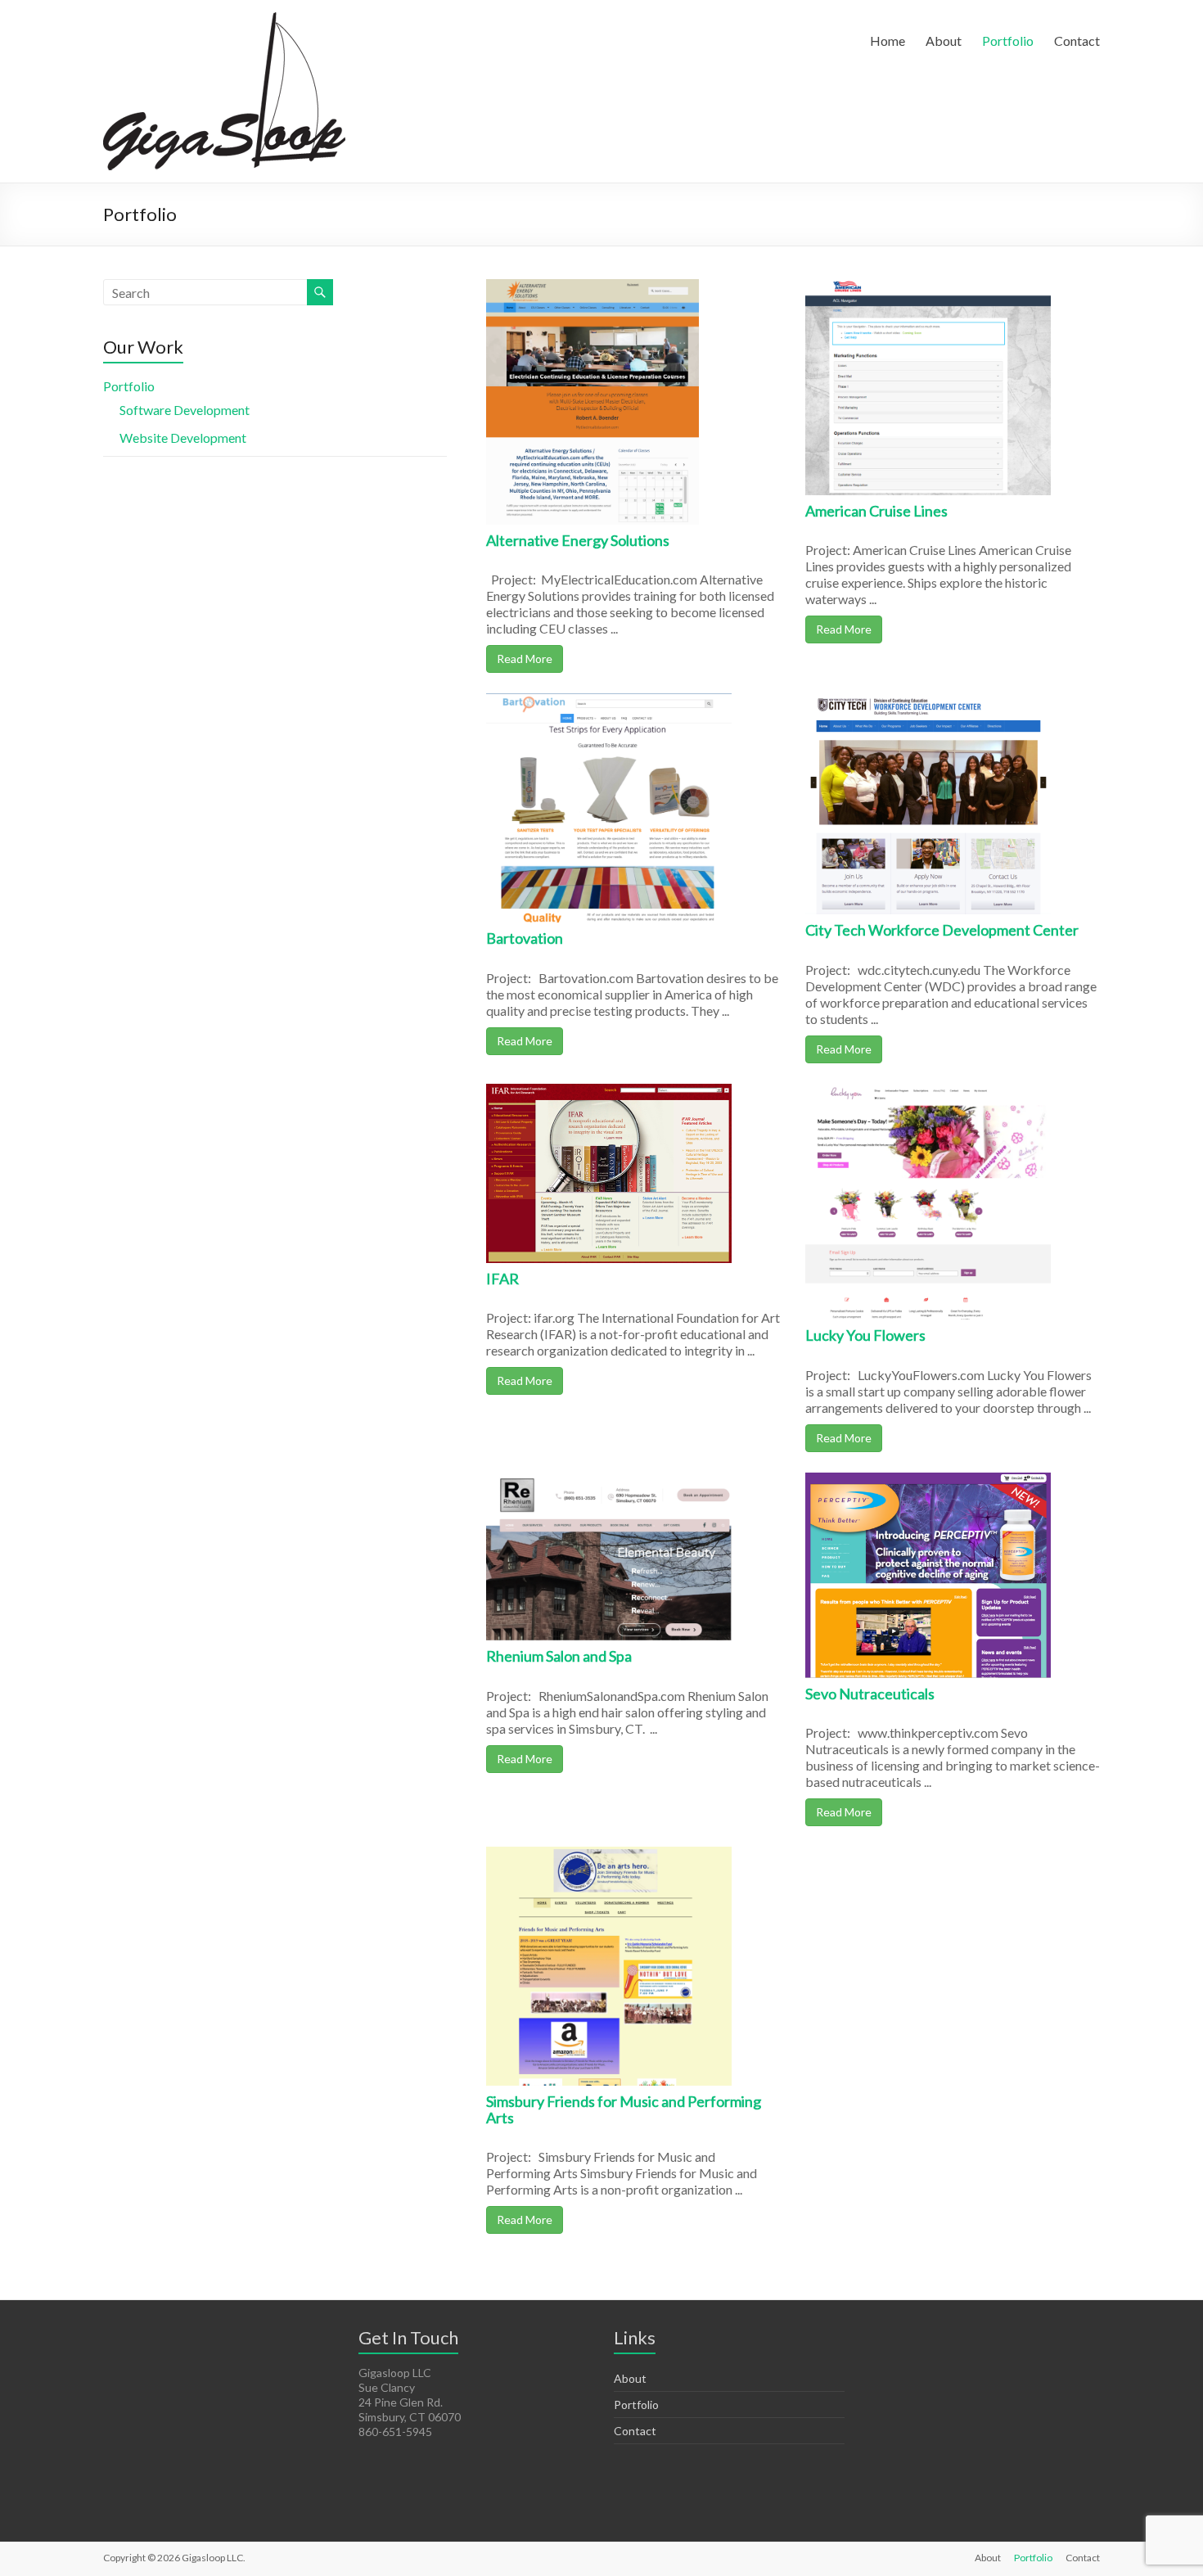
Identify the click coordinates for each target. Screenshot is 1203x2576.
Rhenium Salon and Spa (559, 1656)
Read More (525, 659)
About (944, 41)
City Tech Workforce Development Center (942, 930)
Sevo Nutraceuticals (870, 1694)
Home (888, 41)
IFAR (502, 1279)
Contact (1077, 41)
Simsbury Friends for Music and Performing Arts (624, 2109)
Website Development (183, 438)
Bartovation (525, 938)
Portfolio (1008, 41)
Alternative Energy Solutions (578, 540)
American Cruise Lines (876, 511)
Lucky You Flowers (865, 1335)
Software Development (185, 410)
